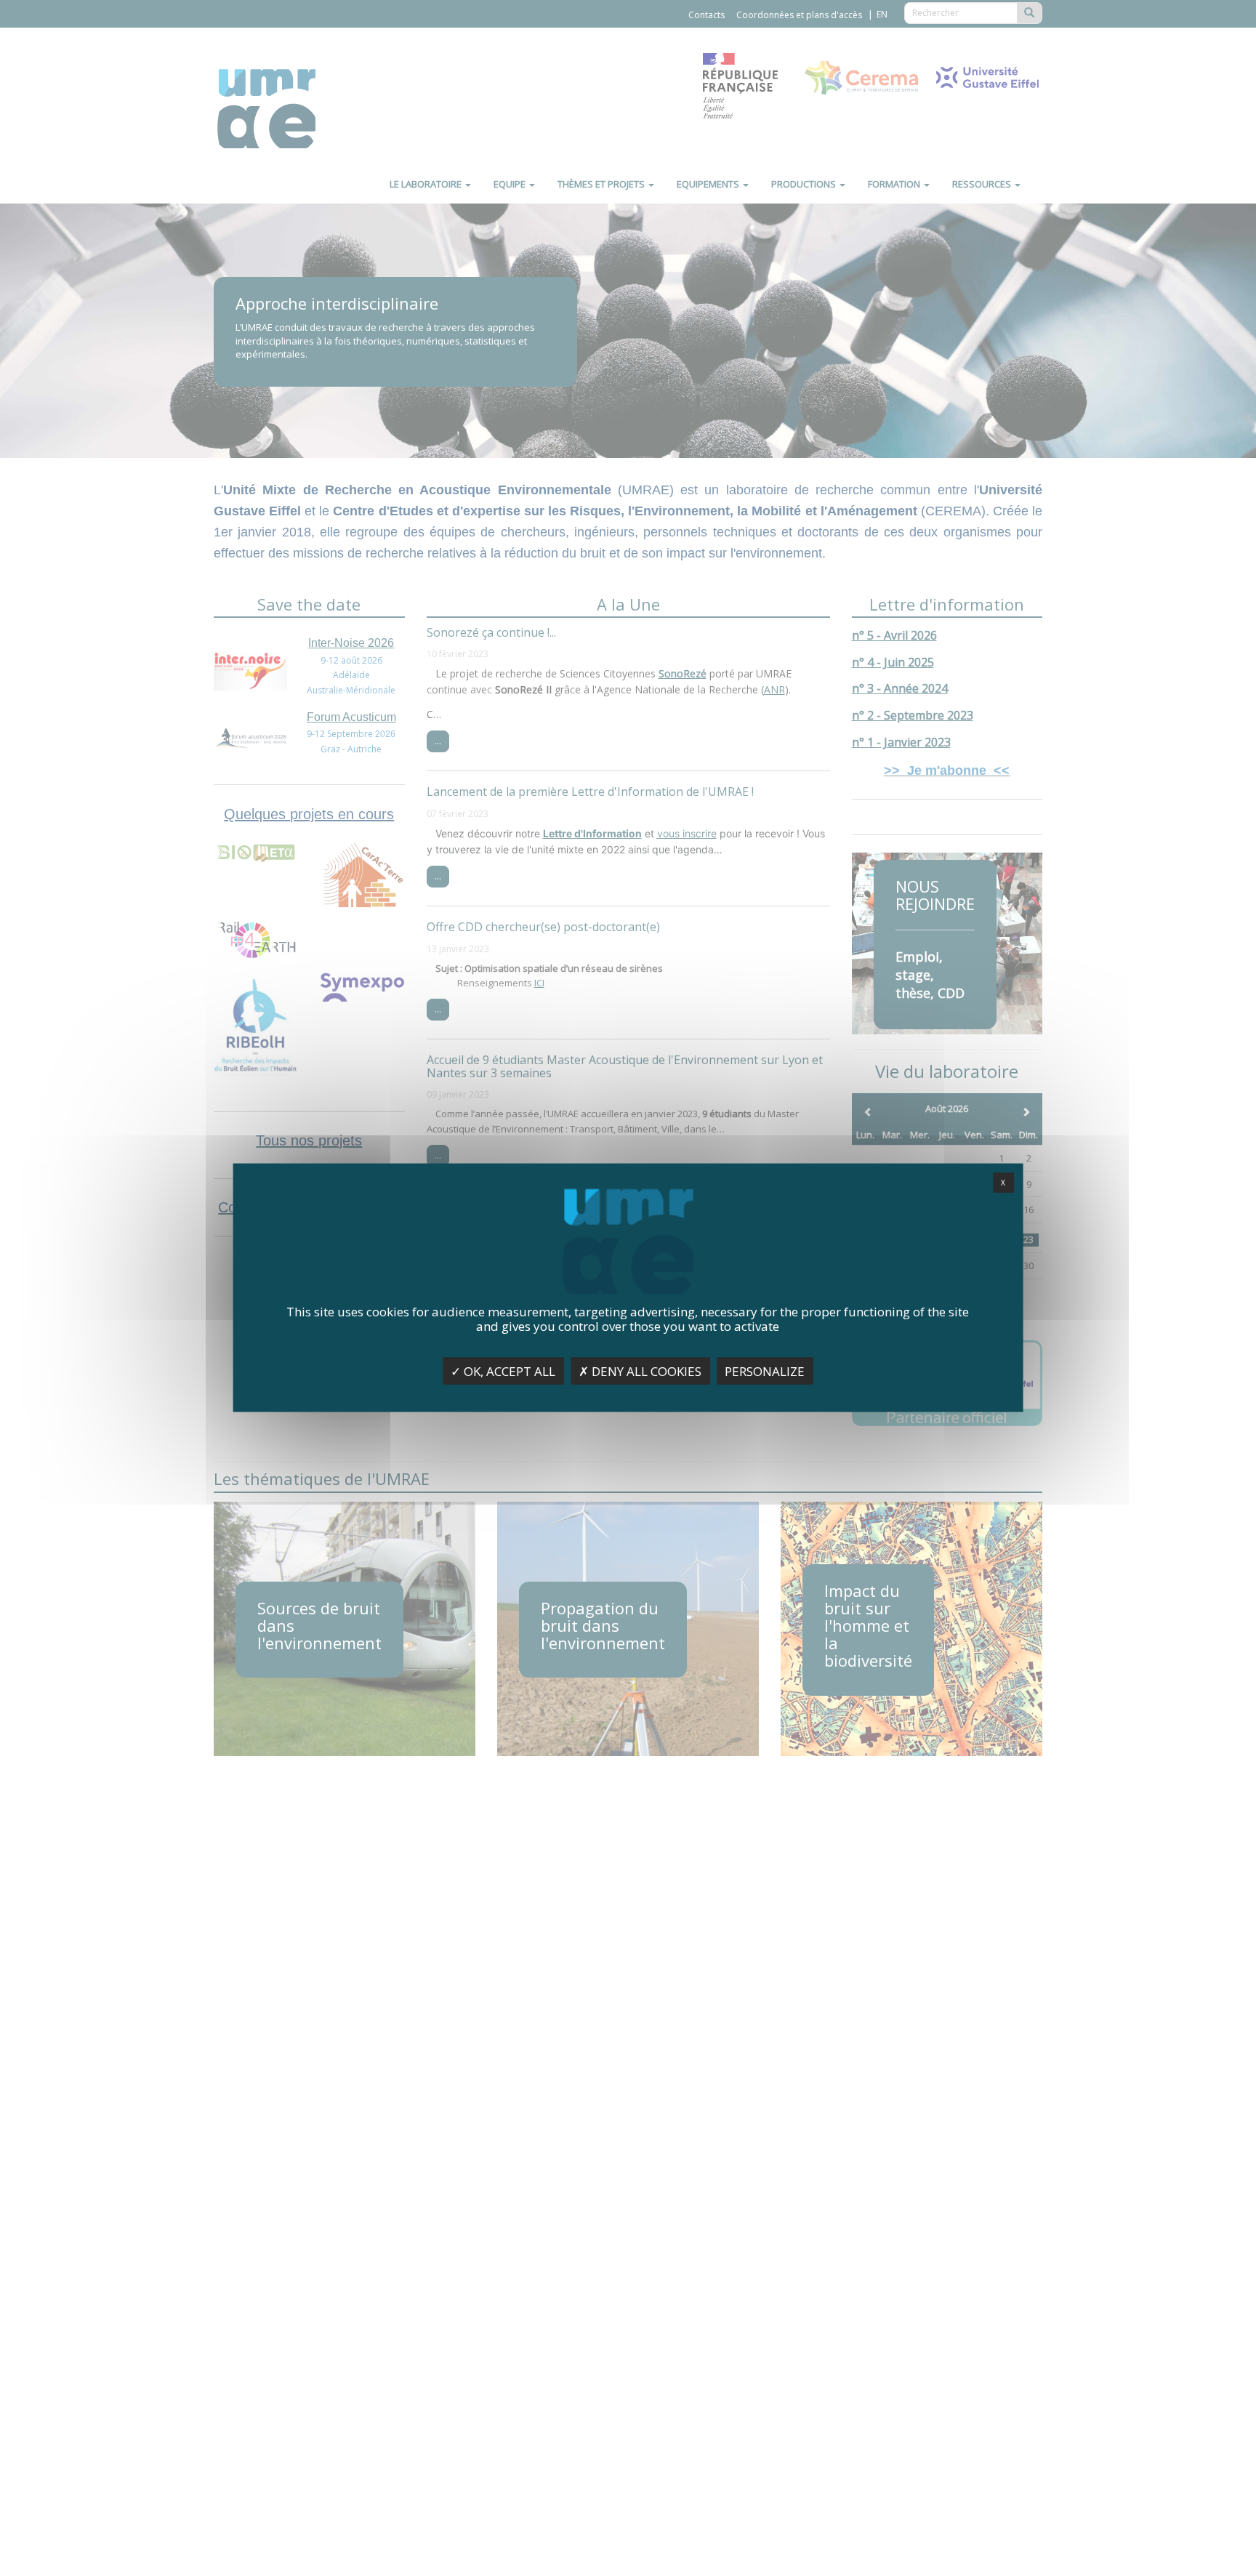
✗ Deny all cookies (640, 1371)
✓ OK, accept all (503, 1371)
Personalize (765, 1371)
